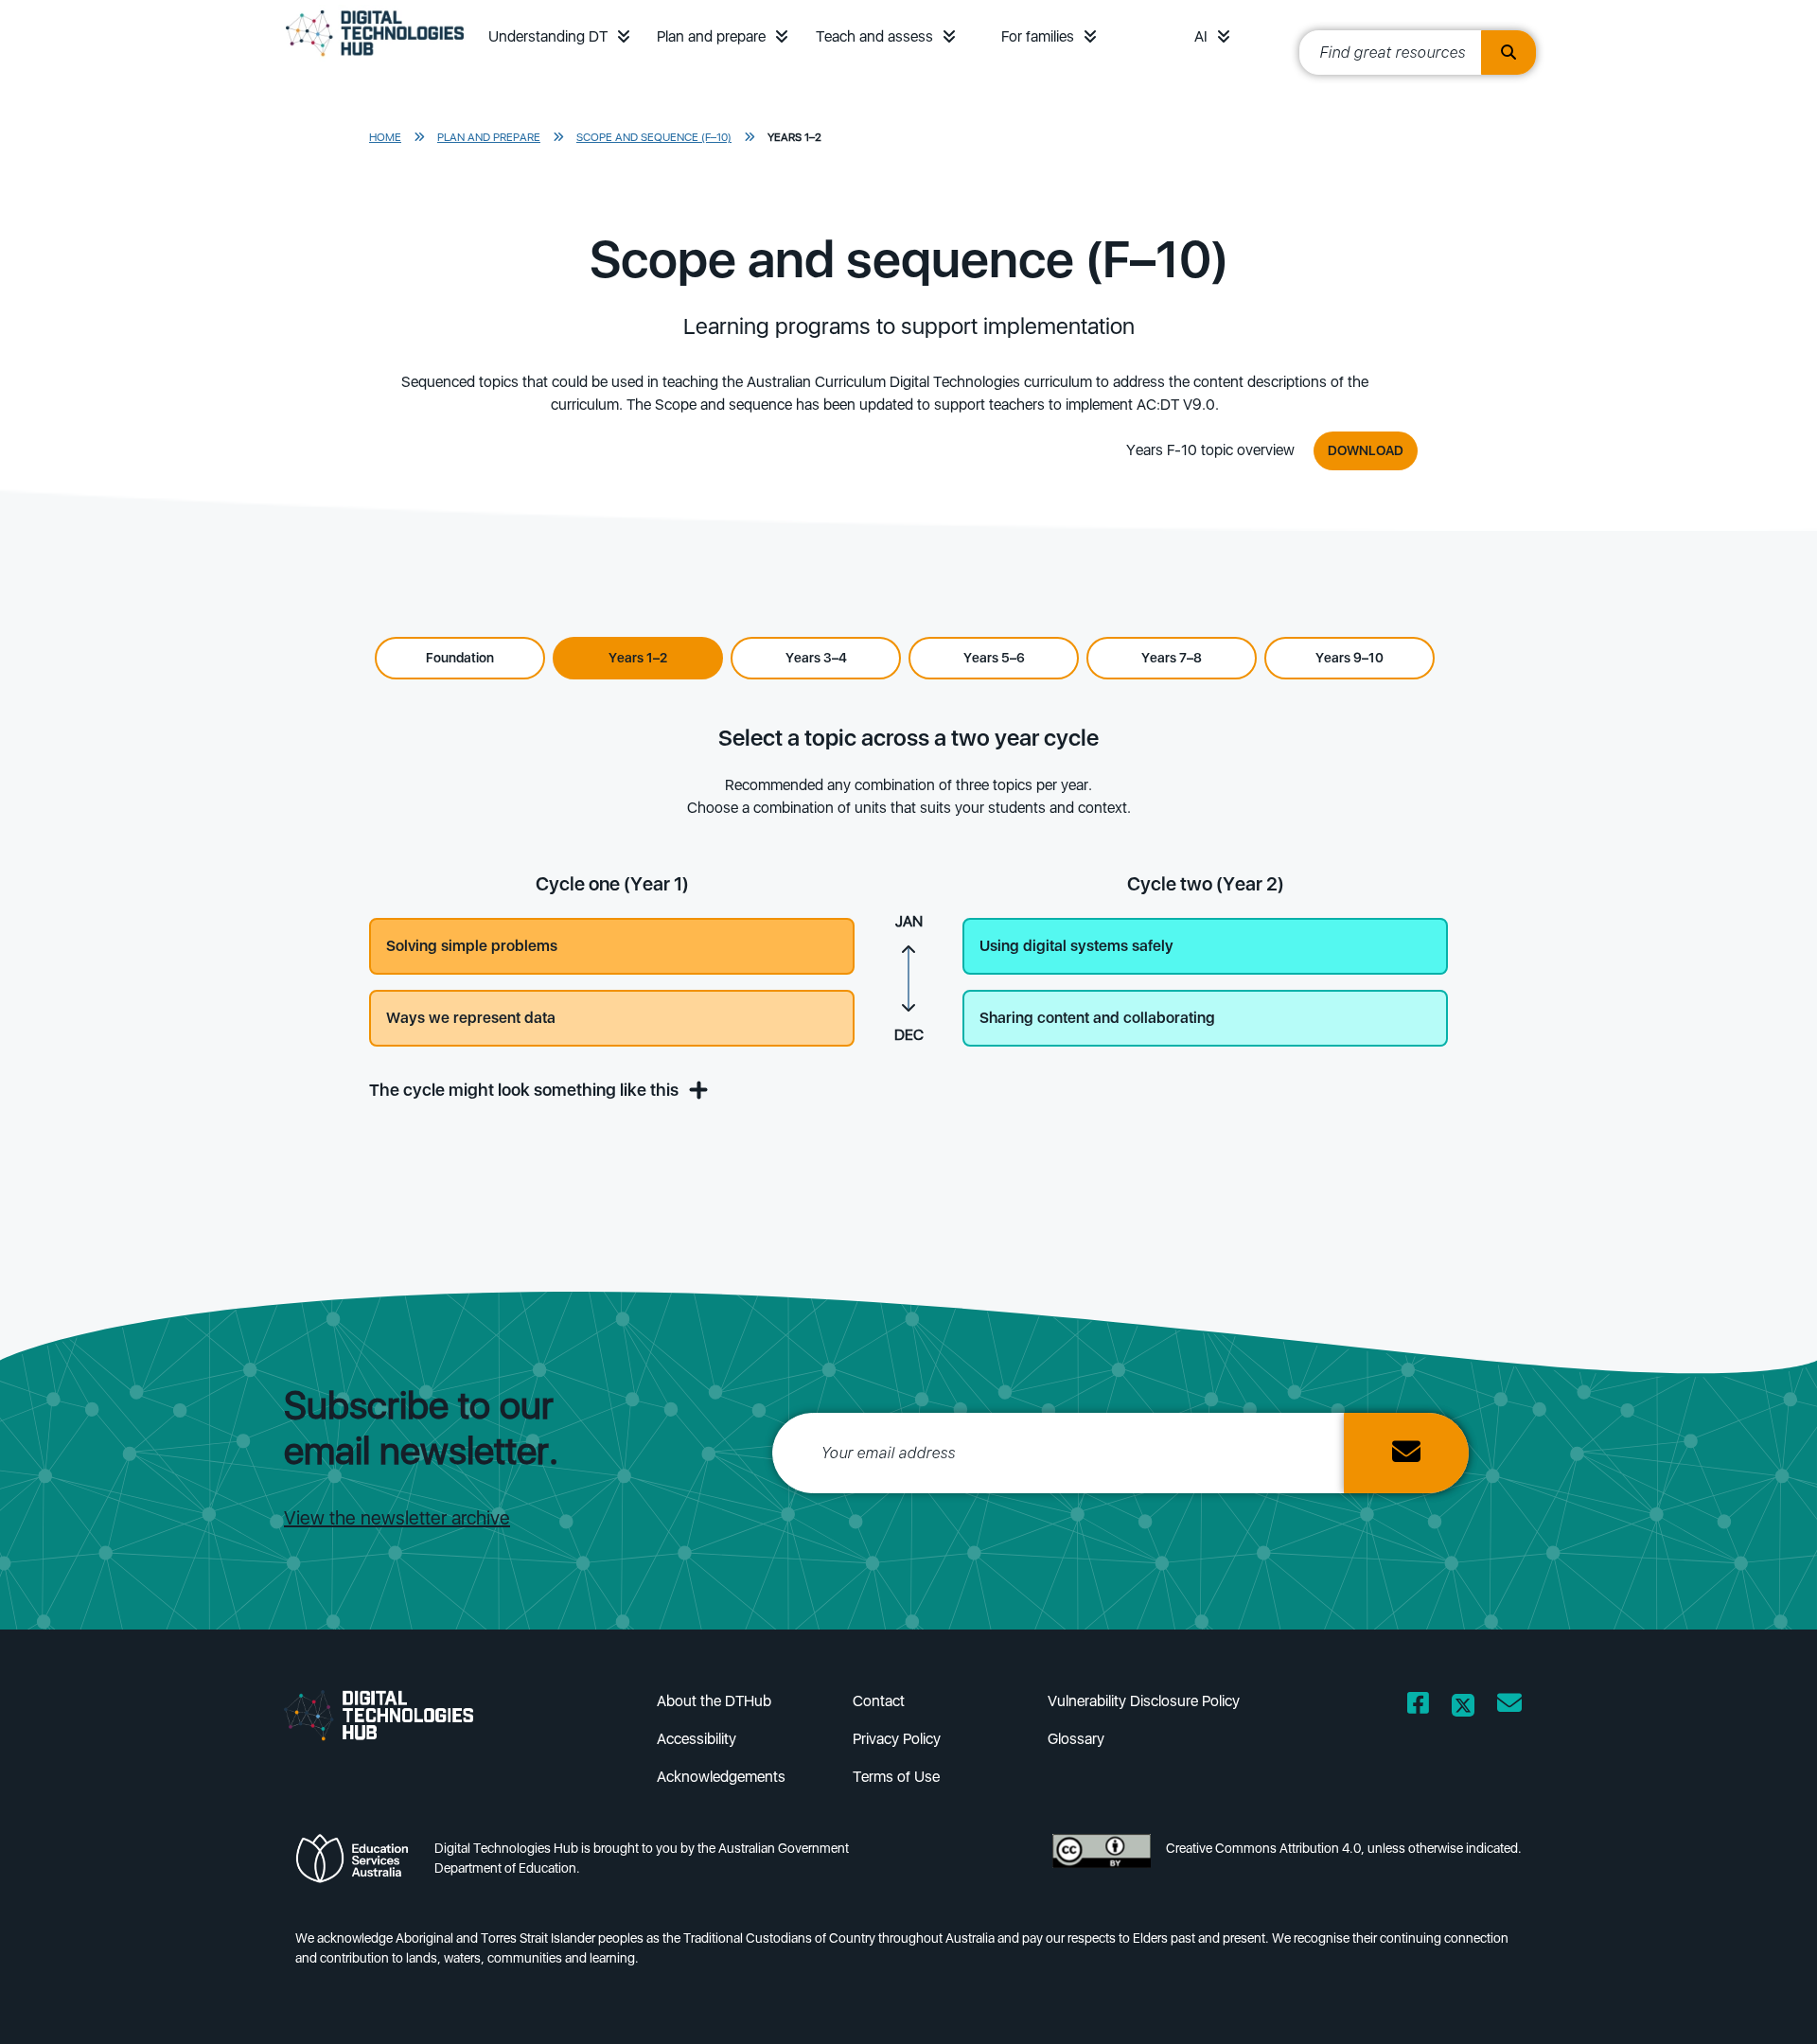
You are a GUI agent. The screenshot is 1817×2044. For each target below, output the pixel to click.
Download (1366, 450)
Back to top (1743, 2002)
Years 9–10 (1350, 658)
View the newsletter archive (397, 1518)
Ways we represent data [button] (471, 1018)
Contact (879, 1701)
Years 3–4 (816, 658)
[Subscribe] (1406, 1453)
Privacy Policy (897, 1739)
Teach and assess (874, 36)
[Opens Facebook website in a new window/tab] (1418, 1707)
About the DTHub (714, 1701)
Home (385, 137)
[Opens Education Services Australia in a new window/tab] (357, 1864)
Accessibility (697, 1739)
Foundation (460, 658)
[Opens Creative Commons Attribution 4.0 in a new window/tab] (1102, 1864)
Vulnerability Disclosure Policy (1144, 1701)
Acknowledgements (721, 1777)
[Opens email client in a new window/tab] (1509, 1707)
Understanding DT (548, 36)
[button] (624, 36)
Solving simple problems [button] (472, 946)
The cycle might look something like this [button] (526, 1090)
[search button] (1508, 53)
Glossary (1076, 1739)
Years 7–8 (1172, 658)
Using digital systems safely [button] (1076, 946)
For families (1038, 36)
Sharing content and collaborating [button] (1097, 1018)
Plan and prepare (711, 36)
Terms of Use (896, 1777)
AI (1201, 36)
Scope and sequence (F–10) (654, 137)
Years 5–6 (994, 658)
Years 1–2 (794, 137)
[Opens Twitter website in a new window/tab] (1463, 1707)
